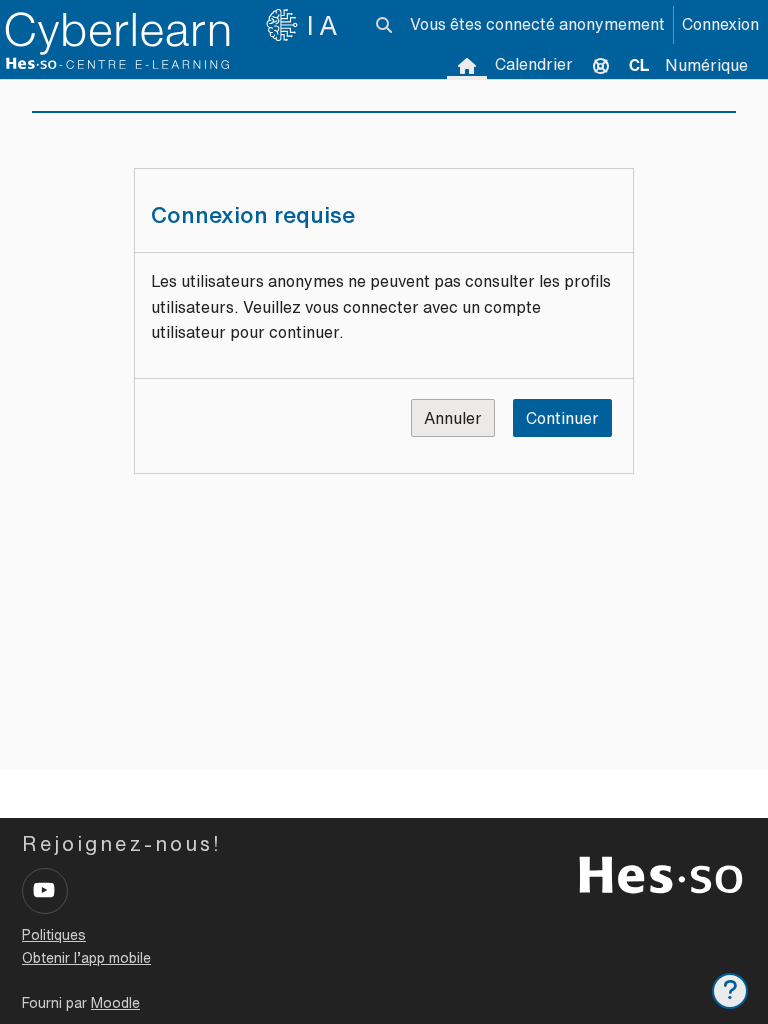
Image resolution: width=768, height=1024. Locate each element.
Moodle (115, 1003)
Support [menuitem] (601, 65)
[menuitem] (639, 65)
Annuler (453, 418)
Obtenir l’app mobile (86, 958)
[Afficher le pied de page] (730, 991)
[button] (384, 25)
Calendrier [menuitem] (534, 64)
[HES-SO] (661, 873)
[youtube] (45, 891)
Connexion (720, 24)
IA (325, 25)
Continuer (562, 418)
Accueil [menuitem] (467, 65)
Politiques (54, 935)
